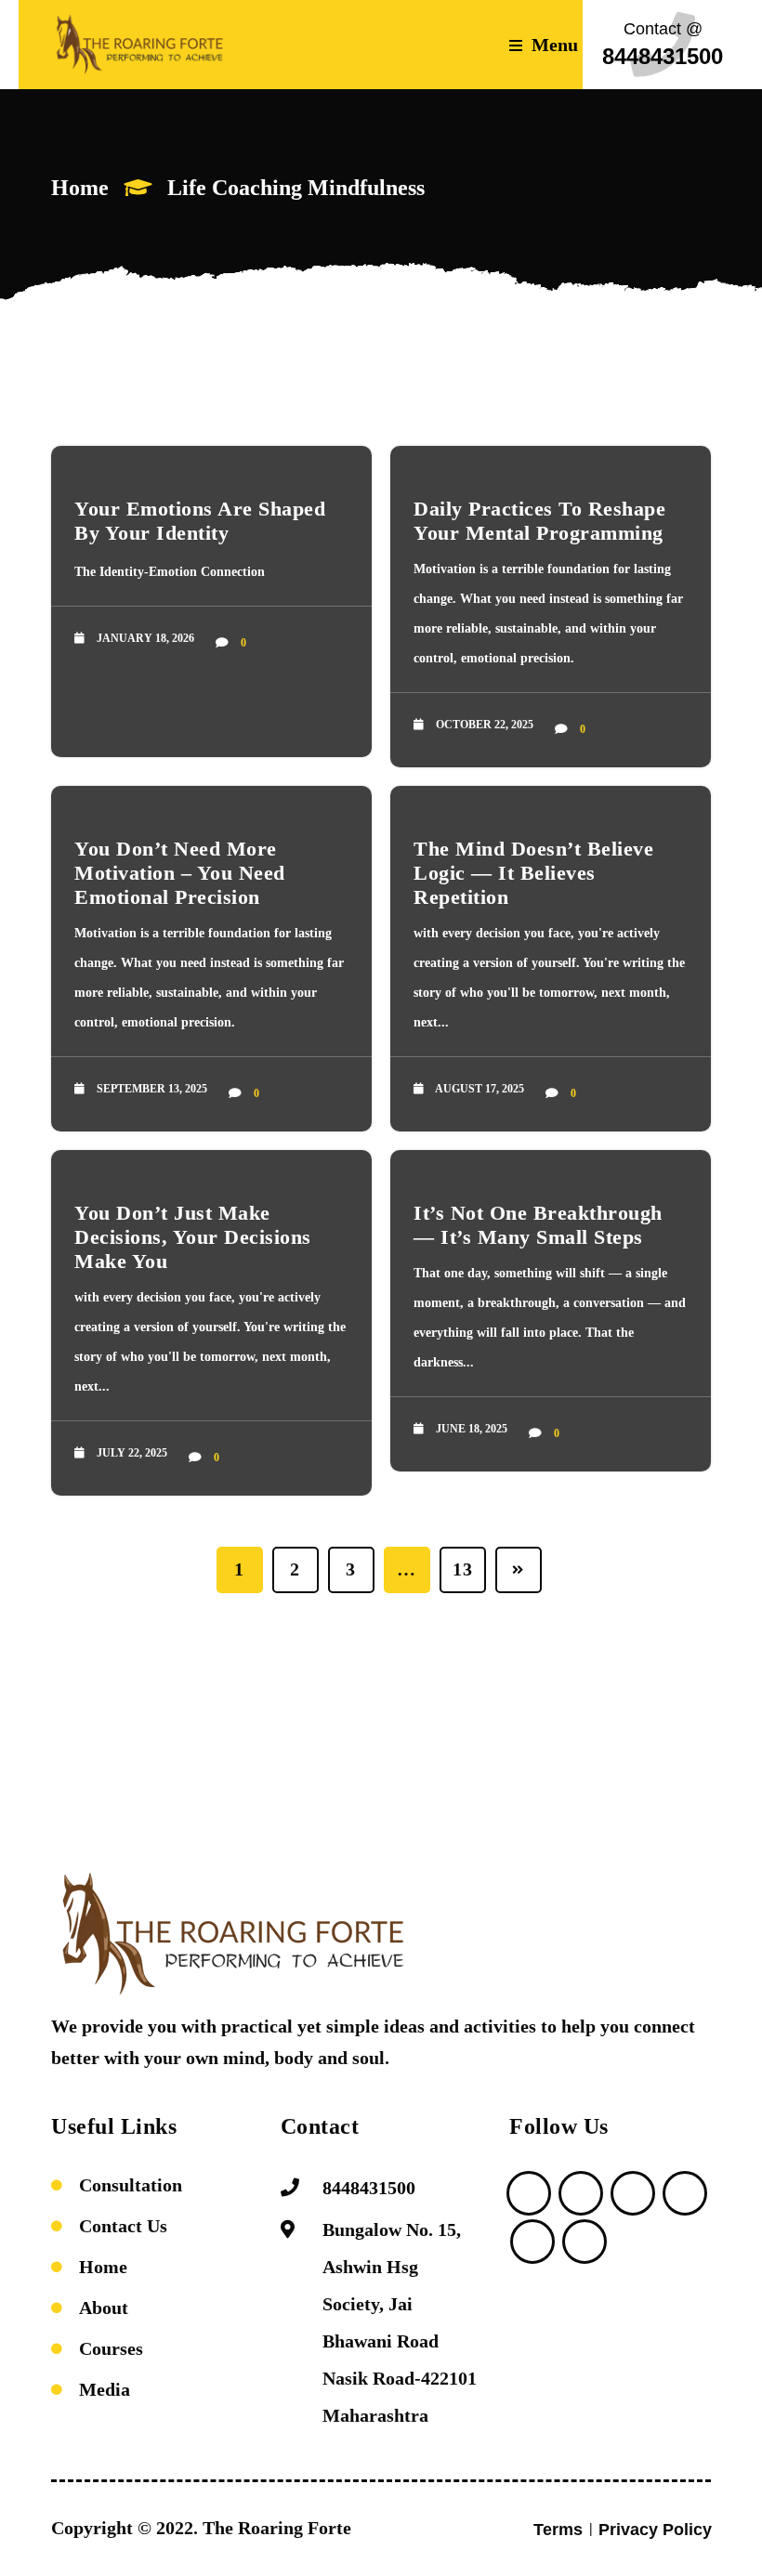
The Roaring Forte (277, 2528)
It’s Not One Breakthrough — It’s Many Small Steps (538, 1225)
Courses (111, 2348)
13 (462, 1569)
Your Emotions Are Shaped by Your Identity (200, 521)
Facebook (532, 2242)
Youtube (685, 2193)
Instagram (585, 2242)
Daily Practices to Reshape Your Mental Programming (539, 521)
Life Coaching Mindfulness (296, 188)
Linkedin (633, 2193)
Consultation (131, 2185)
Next (519, 1570)
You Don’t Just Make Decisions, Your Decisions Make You (193, 1237)
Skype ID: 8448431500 (581, 2193)
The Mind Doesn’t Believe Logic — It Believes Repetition (533, 873)
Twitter (529, 2193)
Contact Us (123, 2226)
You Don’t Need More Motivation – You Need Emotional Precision (180, 873)
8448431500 (369, 2188)
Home (80, 188)
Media (105, 2389)
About (104, 2308)
